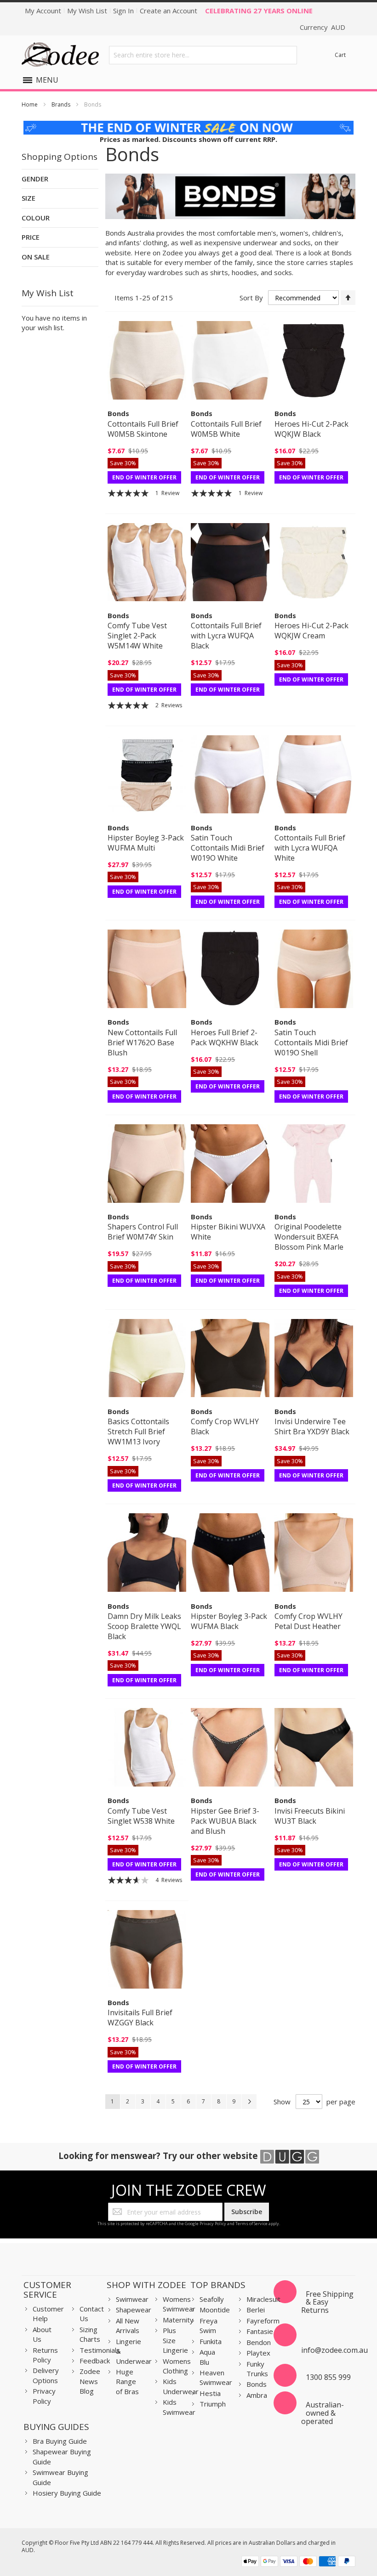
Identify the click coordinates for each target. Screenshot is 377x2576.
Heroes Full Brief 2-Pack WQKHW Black (225, 1037)
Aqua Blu (207, 2357)
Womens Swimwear (179, 2304)
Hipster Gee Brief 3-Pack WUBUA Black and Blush (225, 1821)
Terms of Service (251, 2224)
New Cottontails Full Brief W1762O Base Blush (142, 1043)
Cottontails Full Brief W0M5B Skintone (143, 429)
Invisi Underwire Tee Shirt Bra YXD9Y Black (312, 1426)
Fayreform (263, 2321)
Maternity (178, 2320)
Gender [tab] (35, 179)
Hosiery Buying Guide (67, 2493)
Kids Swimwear (179, 2407)
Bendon (259, 2342)
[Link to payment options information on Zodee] (298, 2562)
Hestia (210, 2393)
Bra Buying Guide (60, 2441)
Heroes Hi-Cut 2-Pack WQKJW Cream (311, 631)
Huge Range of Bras (127, 2382)
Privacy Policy (213, 2224)
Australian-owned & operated (323, 2413)
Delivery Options (46, 2375)
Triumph (213, 2404)
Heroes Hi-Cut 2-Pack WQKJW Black (311, 429)
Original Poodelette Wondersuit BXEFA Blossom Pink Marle (309, 1237)
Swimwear (132, 2299)
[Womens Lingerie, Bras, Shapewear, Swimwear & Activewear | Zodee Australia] (60, 55)
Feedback (95, 2361)
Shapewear (134, 2310)
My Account (43, 11)
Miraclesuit (263, 2299)
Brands (62, 104)
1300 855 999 (328, 2377)
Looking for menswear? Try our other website (159, 2156)
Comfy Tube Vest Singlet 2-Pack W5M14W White (137, 636)
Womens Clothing (177, 2366)
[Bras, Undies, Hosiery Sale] (189, 125)
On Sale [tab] (36, 257)
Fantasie (260, 2331)
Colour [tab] (36, 218)
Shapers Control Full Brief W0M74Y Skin (143, 1232)
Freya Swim (208, 2325)
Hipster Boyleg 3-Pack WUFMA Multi (146, 843)
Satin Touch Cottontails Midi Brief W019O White (228, 848)
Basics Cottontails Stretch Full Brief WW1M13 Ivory (138, 1432)
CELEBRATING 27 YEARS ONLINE (259, 11)
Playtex (258, 2353)
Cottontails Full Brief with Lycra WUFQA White (310, 848)
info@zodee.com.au (334, 2350)
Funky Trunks (257, 2369)
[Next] (249, 2102)
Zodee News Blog (90, 2381)
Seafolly (212, 2299)
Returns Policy (45, 2355)
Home (30, 104)
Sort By (251, 298)
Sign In (123, 11)
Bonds (257, 2384)
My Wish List (87, 11)
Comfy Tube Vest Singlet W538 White (141, 1816)
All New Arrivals (128, 2325)
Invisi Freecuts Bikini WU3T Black (310, 1816)
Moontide (215, 2310)
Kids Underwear (181, 2386)
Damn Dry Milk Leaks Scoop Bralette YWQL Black (144, 1626)
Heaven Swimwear (216, 2377)
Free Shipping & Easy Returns (327, 2302)
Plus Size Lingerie (175, 2340)
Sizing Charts (90, 2334)
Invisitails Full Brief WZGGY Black (140, 2018)
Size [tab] (29, 198)
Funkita (211, 2341)
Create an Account (169, 11)
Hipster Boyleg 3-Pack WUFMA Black (229, 1621)
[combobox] (203, 55)
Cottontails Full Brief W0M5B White (226, 429)
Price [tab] (31, 237)
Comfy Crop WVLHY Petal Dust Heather (308, 1621)
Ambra (257, 2395)
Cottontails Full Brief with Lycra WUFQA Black (226, 636)
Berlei (256, 2310)
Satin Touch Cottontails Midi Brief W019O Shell (311, 1043)
